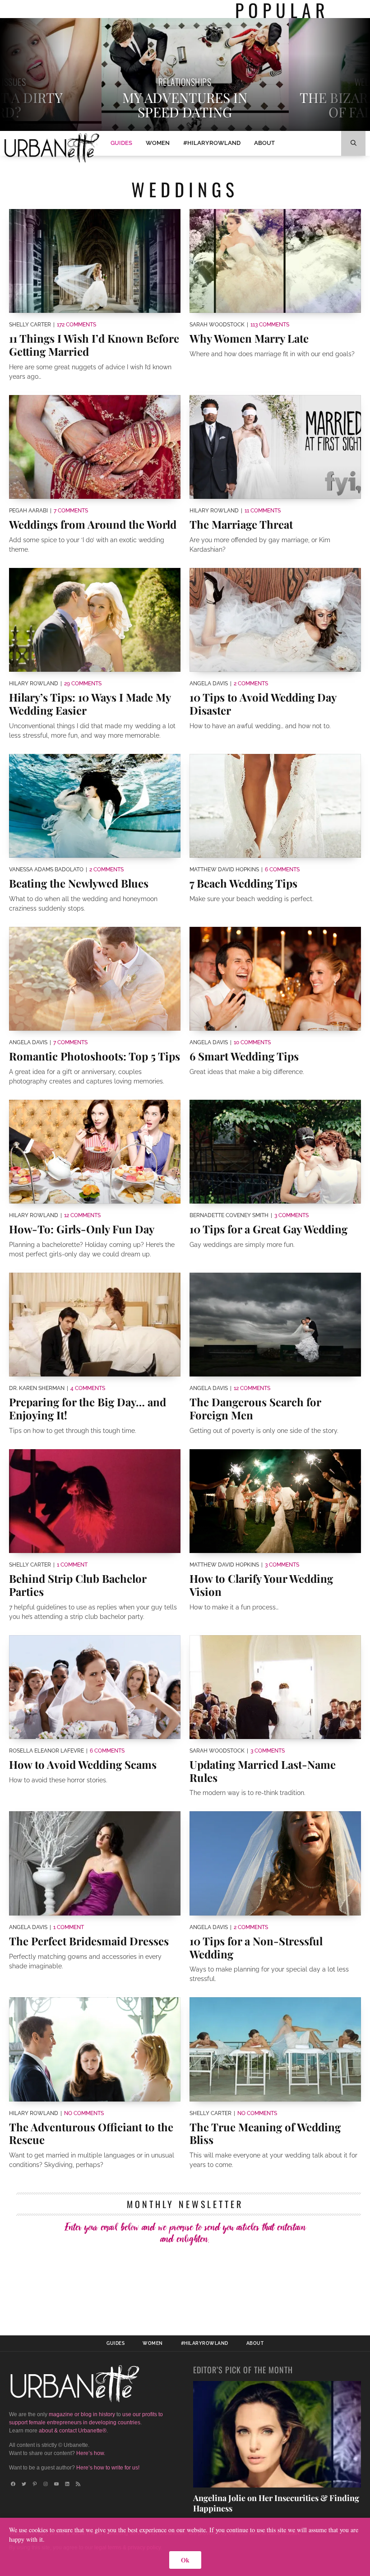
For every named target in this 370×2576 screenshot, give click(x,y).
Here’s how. (91, 2453)
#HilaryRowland (212, 143)
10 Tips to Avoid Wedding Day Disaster (263, 704)
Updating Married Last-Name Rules (263, 1771)
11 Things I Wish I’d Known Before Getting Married (94, 345)
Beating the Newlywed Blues (79, 883)
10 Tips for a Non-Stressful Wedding (256, 1947)
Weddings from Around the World (93, 524)
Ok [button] (185, 2560)
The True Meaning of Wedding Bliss (265, 2133)
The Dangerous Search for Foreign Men (255, 1408)
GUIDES (121, 143)
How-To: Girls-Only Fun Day (82, 1229)
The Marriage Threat (241, 524)
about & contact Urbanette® (73, 2431)
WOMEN (158, 143)
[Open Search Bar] (353, 143)
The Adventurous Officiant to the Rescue (91, 2133)
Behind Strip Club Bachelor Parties (78, 1585)
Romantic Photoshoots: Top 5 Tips (95, 1056)
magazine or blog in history (82, 2414)
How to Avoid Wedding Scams (83, 1764)
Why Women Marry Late (249, 338)
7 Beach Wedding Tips (243, 883)
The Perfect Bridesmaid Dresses (89, 1941)
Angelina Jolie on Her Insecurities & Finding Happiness (276, 2503)
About (264, 143)
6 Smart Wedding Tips (244, 1056)
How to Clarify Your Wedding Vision (261, 1585)
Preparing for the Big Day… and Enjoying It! (88, 1408)
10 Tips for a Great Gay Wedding (268, 1229)
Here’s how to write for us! (108, 2468)
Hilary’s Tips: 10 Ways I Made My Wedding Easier (90, 704)
